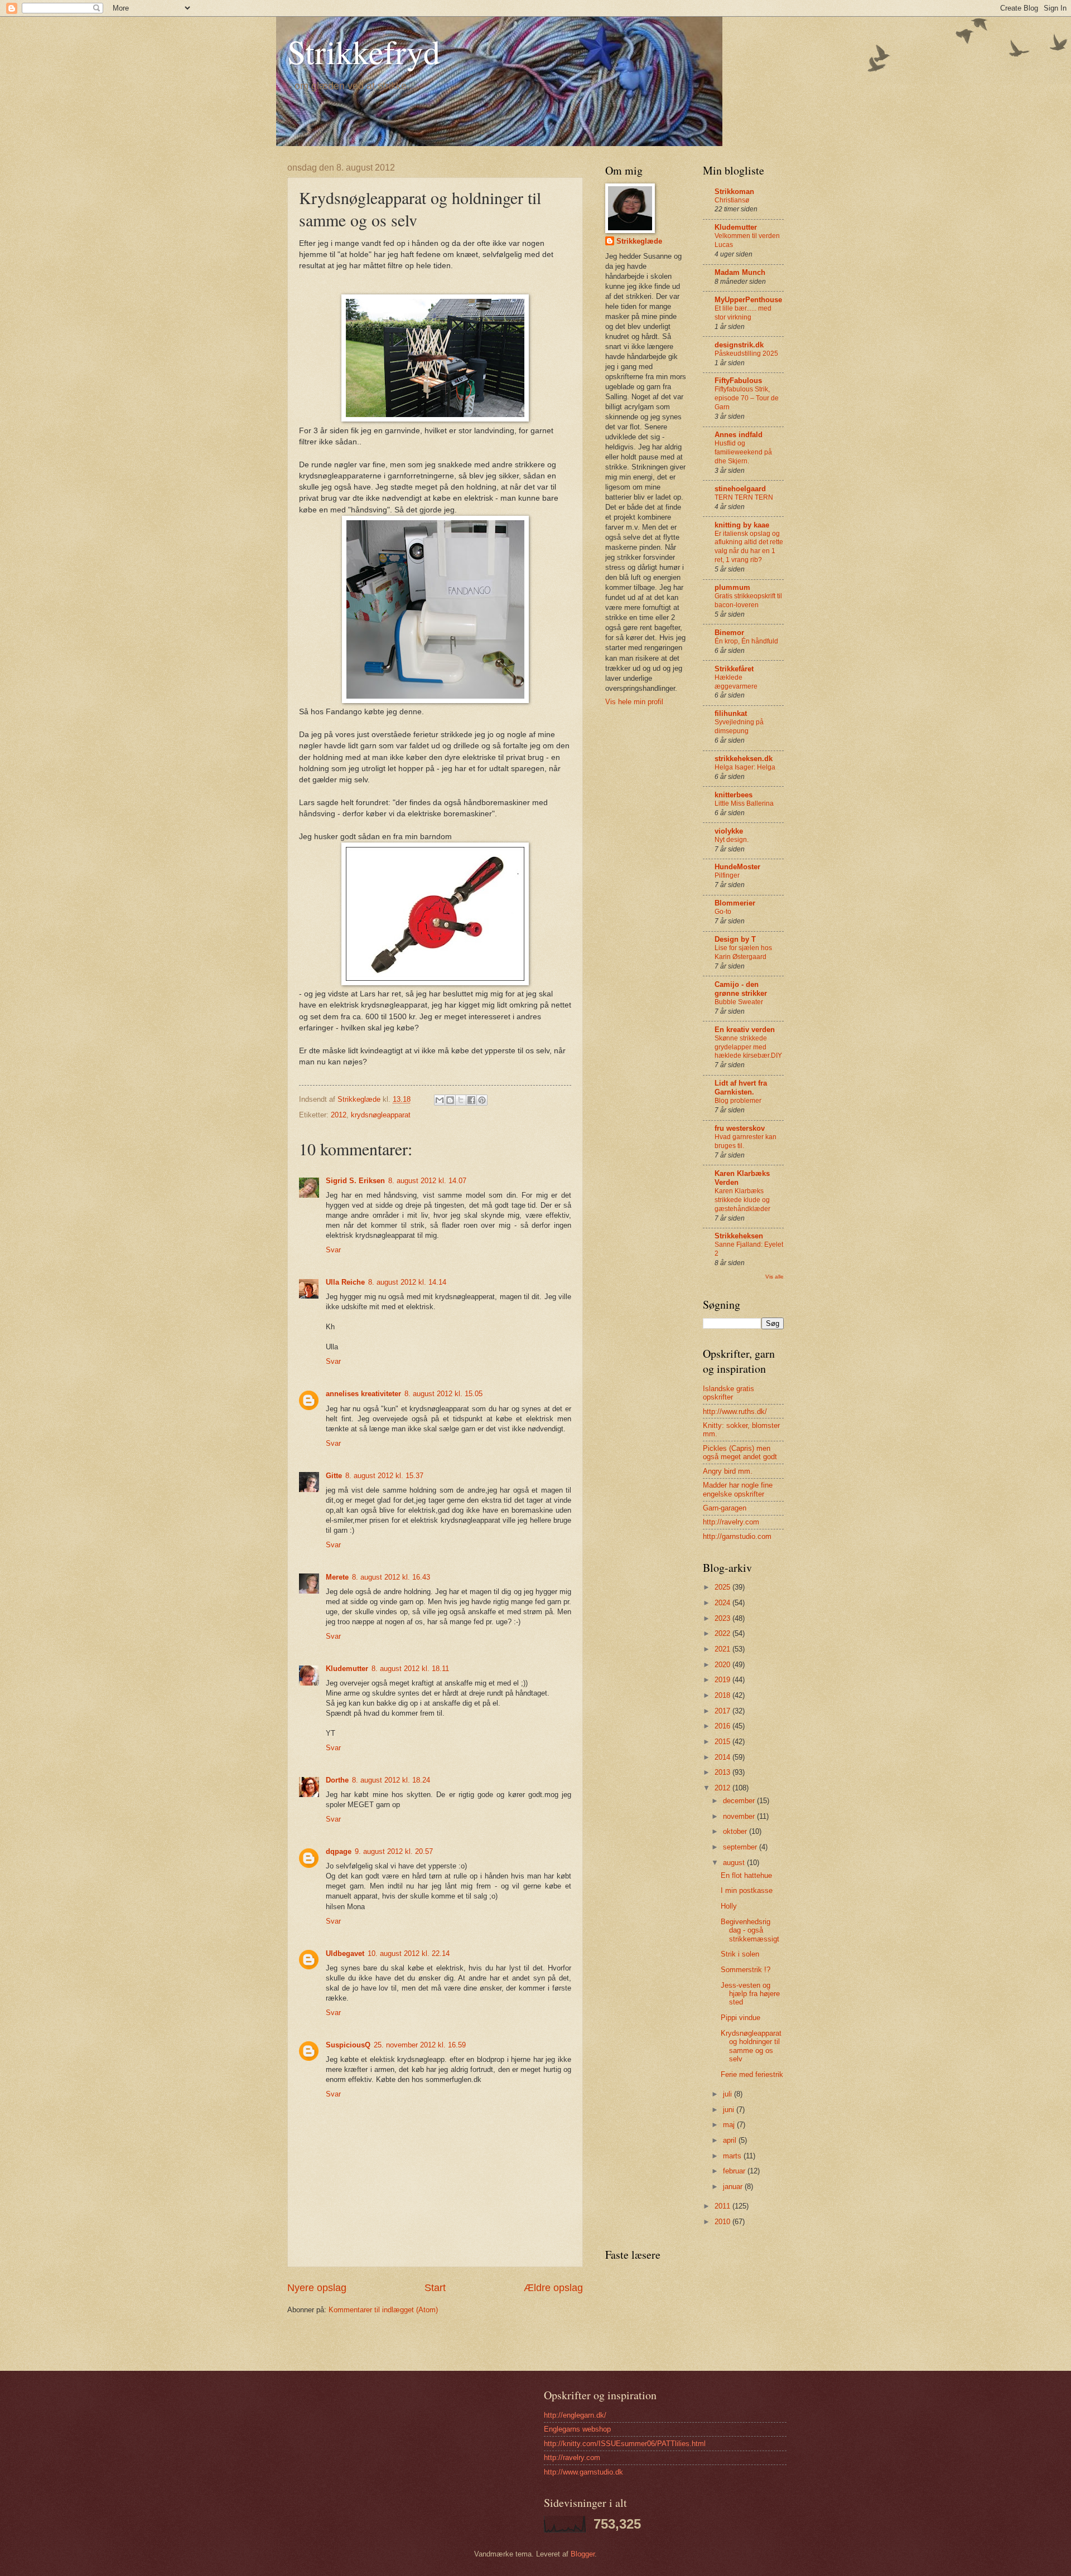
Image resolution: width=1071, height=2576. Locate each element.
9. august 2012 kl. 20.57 (394, 1851)
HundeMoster (737, 867)
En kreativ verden (745, 1030)
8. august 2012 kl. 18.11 (410, 1669)
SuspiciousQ (348, 2045)
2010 (723, 2222)
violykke (729, 831)
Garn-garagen (725, 1508)
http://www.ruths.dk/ (735, 1412)
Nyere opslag (317, 2288)
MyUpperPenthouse (748, 300)
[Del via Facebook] (471, 1100)
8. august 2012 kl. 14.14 (407, 1282)
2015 (723, 1742)
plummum (732, 587)
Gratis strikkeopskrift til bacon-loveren (748, 601)
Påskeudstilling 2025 (746, 354)
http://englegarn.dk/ (575, 2415)
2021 (723, 1649)
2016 (723, 1726)
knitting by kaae (742, 525)
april (731, 2140)
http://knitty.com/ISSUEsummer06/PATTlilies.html (625, 2444)
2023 (723, 1618)
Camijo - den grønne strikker (741, 989)
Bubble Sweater (739, 1002)
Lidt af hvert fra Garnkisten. (741, 1088)
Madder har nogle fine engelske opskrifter (738, 1489)
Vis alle (775, 1277)
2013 (723, 1772)
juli (729, 2094)
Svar (333, 1250)
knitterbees (734, 795)
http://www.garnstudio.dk (583, 2472)
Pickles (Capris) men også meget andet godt (740, 1452)
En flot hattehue (746, 1875)
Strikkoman (734, 192)
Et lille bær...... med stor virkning (743, 313)
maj (730, 2125)
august (735, 1863)
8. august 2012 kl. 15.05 (443, 1394)
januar (734, 2187)
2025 (723, 1587)
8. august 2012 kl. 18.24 (391, 1780)
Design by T (735, 939)
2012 (339, 1115)
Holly (729, 1906)
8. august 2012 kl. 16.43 (391, 1577)
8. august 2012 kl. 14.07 (427, 1181)
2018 (723, 1695)
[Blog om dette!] (450, 1100)
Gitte (334, 1476)
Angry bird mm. (728, 1471)
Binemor (729, 633)
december (740, 1801)
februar (735, 2171)
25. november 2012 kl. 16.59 (420, 2045)
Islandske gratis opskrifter (729, 1393)
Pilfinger (727, 875)
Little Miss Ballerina (744, 803)
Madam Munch (740, 272)
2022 (723, 1633)
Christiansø (732, 200)
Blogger (583, 2554)
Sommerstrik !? (746, 1970)
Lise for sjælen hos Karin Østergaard (743, 952)
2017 (723, 1711)
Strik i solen (740, 1954)
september (741, 1847)
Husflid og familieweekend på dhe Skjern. (743, 452)
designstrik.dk (739, 345)
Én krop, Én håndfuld (746, 641)
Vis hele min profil (634, 702)
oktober (736, 1831)
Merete (337, 1577)
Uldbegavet (345, 1953)
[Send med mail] (440, 1100)
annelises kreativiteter (363, 1394)
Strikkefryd (364, 51)
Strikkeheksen (739, 1236)
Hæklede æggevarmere (736, 682)
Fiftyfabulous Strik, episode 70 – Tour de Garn (747, 398)
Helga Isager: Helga (745, 767)
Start (435, 2288)
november (740, 1816)
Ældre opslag (553, 2288)
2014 (723, 1757)
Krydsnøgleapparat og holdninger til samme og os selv (751, 2046)
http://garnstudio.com (737, 1536)
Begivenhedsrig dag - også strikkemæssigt (750, 1930)
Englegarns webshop (577, 2429)
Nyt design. (732, 840)
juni (730, 2110)
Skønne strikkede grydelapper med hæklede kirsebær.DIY (748, 1047)
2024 (723, 1603)
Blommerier (735, 903)
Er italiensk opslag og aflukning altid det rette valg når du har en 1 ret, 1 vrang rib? (749, 547)
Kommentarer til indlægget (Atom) (383, 2310)
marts (733, 2156)
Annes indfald (739, 435)
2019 (723, 1680)
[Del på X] (461, 1100)
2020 (723, 1665)
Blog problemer (738, 1101)
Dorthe (337, 1780)
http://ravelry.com (731, 1522)
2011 (723, 2206)
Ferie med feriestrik (752, 2074)
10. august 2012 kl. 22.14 (409, 1953)
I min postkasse (747, 1890)
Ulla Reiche (345, 1282)
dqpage (339, 1851)
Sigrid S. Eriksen (355, 1181)
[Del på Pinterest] (482, 1100)
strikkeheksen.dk (744, 759)
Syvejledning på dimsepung (739, 727)
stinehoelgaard (740, 489)
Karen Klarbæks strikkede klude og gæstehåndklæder (742, 1200)
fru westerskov (740, 1128)
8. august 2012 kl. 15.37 (384, 1476)
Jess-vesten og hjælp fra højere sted (750, 1994)
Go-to (723, 912)
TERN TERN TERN (744, 497)
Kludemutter (347, 1669)
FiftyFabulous (738, 381)
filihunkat (731, 713)
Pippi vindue (740, 2018)
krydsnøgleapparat (381, 1115)
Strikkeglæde (639, 241)
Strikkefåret (734, 669)
